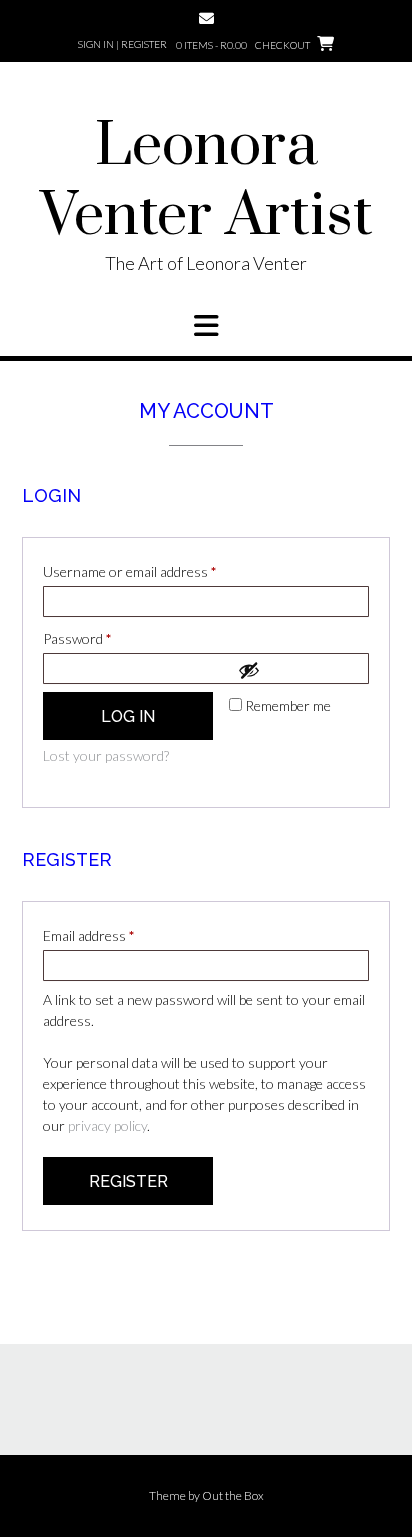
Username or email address (156, 571)
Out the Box (233, 1495)
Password (103, 638)
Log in (128, 716)
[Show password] (298, 670)
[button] (206, 326)
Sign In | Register (122, 44)
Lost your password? (106, 755)
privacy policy (107, 1125)
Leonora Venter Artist (206, 182)
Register (128, 1181)
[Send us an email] (206, 18)
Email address (115, 935)
